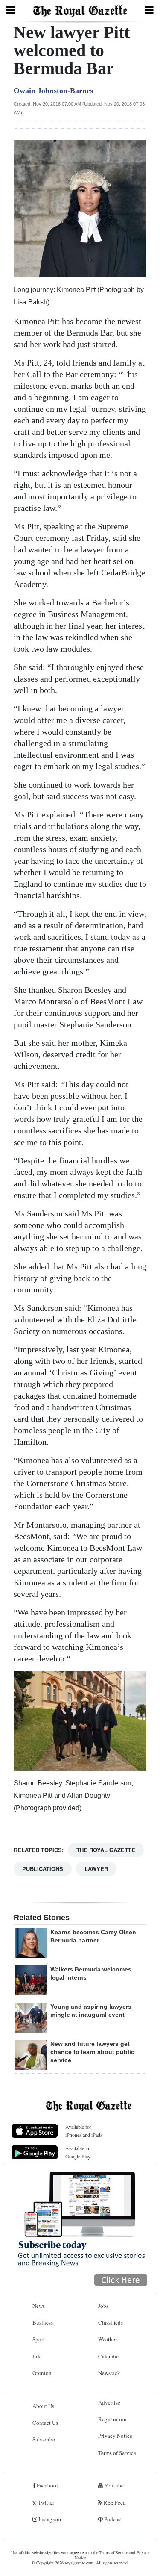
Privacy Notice (115, 2436)
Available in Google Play (78, 2152)
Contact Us (45, 2423)
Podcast (112, 2519)
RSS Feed (114, 2502)
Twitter (45, 2502)
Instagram (49, 2519)
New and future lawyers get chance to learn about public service (92, 2052)
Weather (108, 2339)
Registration (112, 2419)
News (39, 2306)
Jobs (103, 2306)
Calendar (109, 2356)
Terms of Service (117, 2453)
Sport (39, 2339)
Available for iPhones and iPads (84, 2131)
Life (37, 2356)
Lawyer (96, 1869)
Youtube (113, 2485)
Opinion (42, 2373)
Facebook (47, 2485)
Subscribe (44, 2439)
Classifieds (111, 2322)
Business (43, 2322)
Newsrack (109, 2373)
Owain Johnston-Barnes (53, 91)
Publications (43, 1869)
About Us (43, 2406)
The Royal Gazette (106, 1850)
